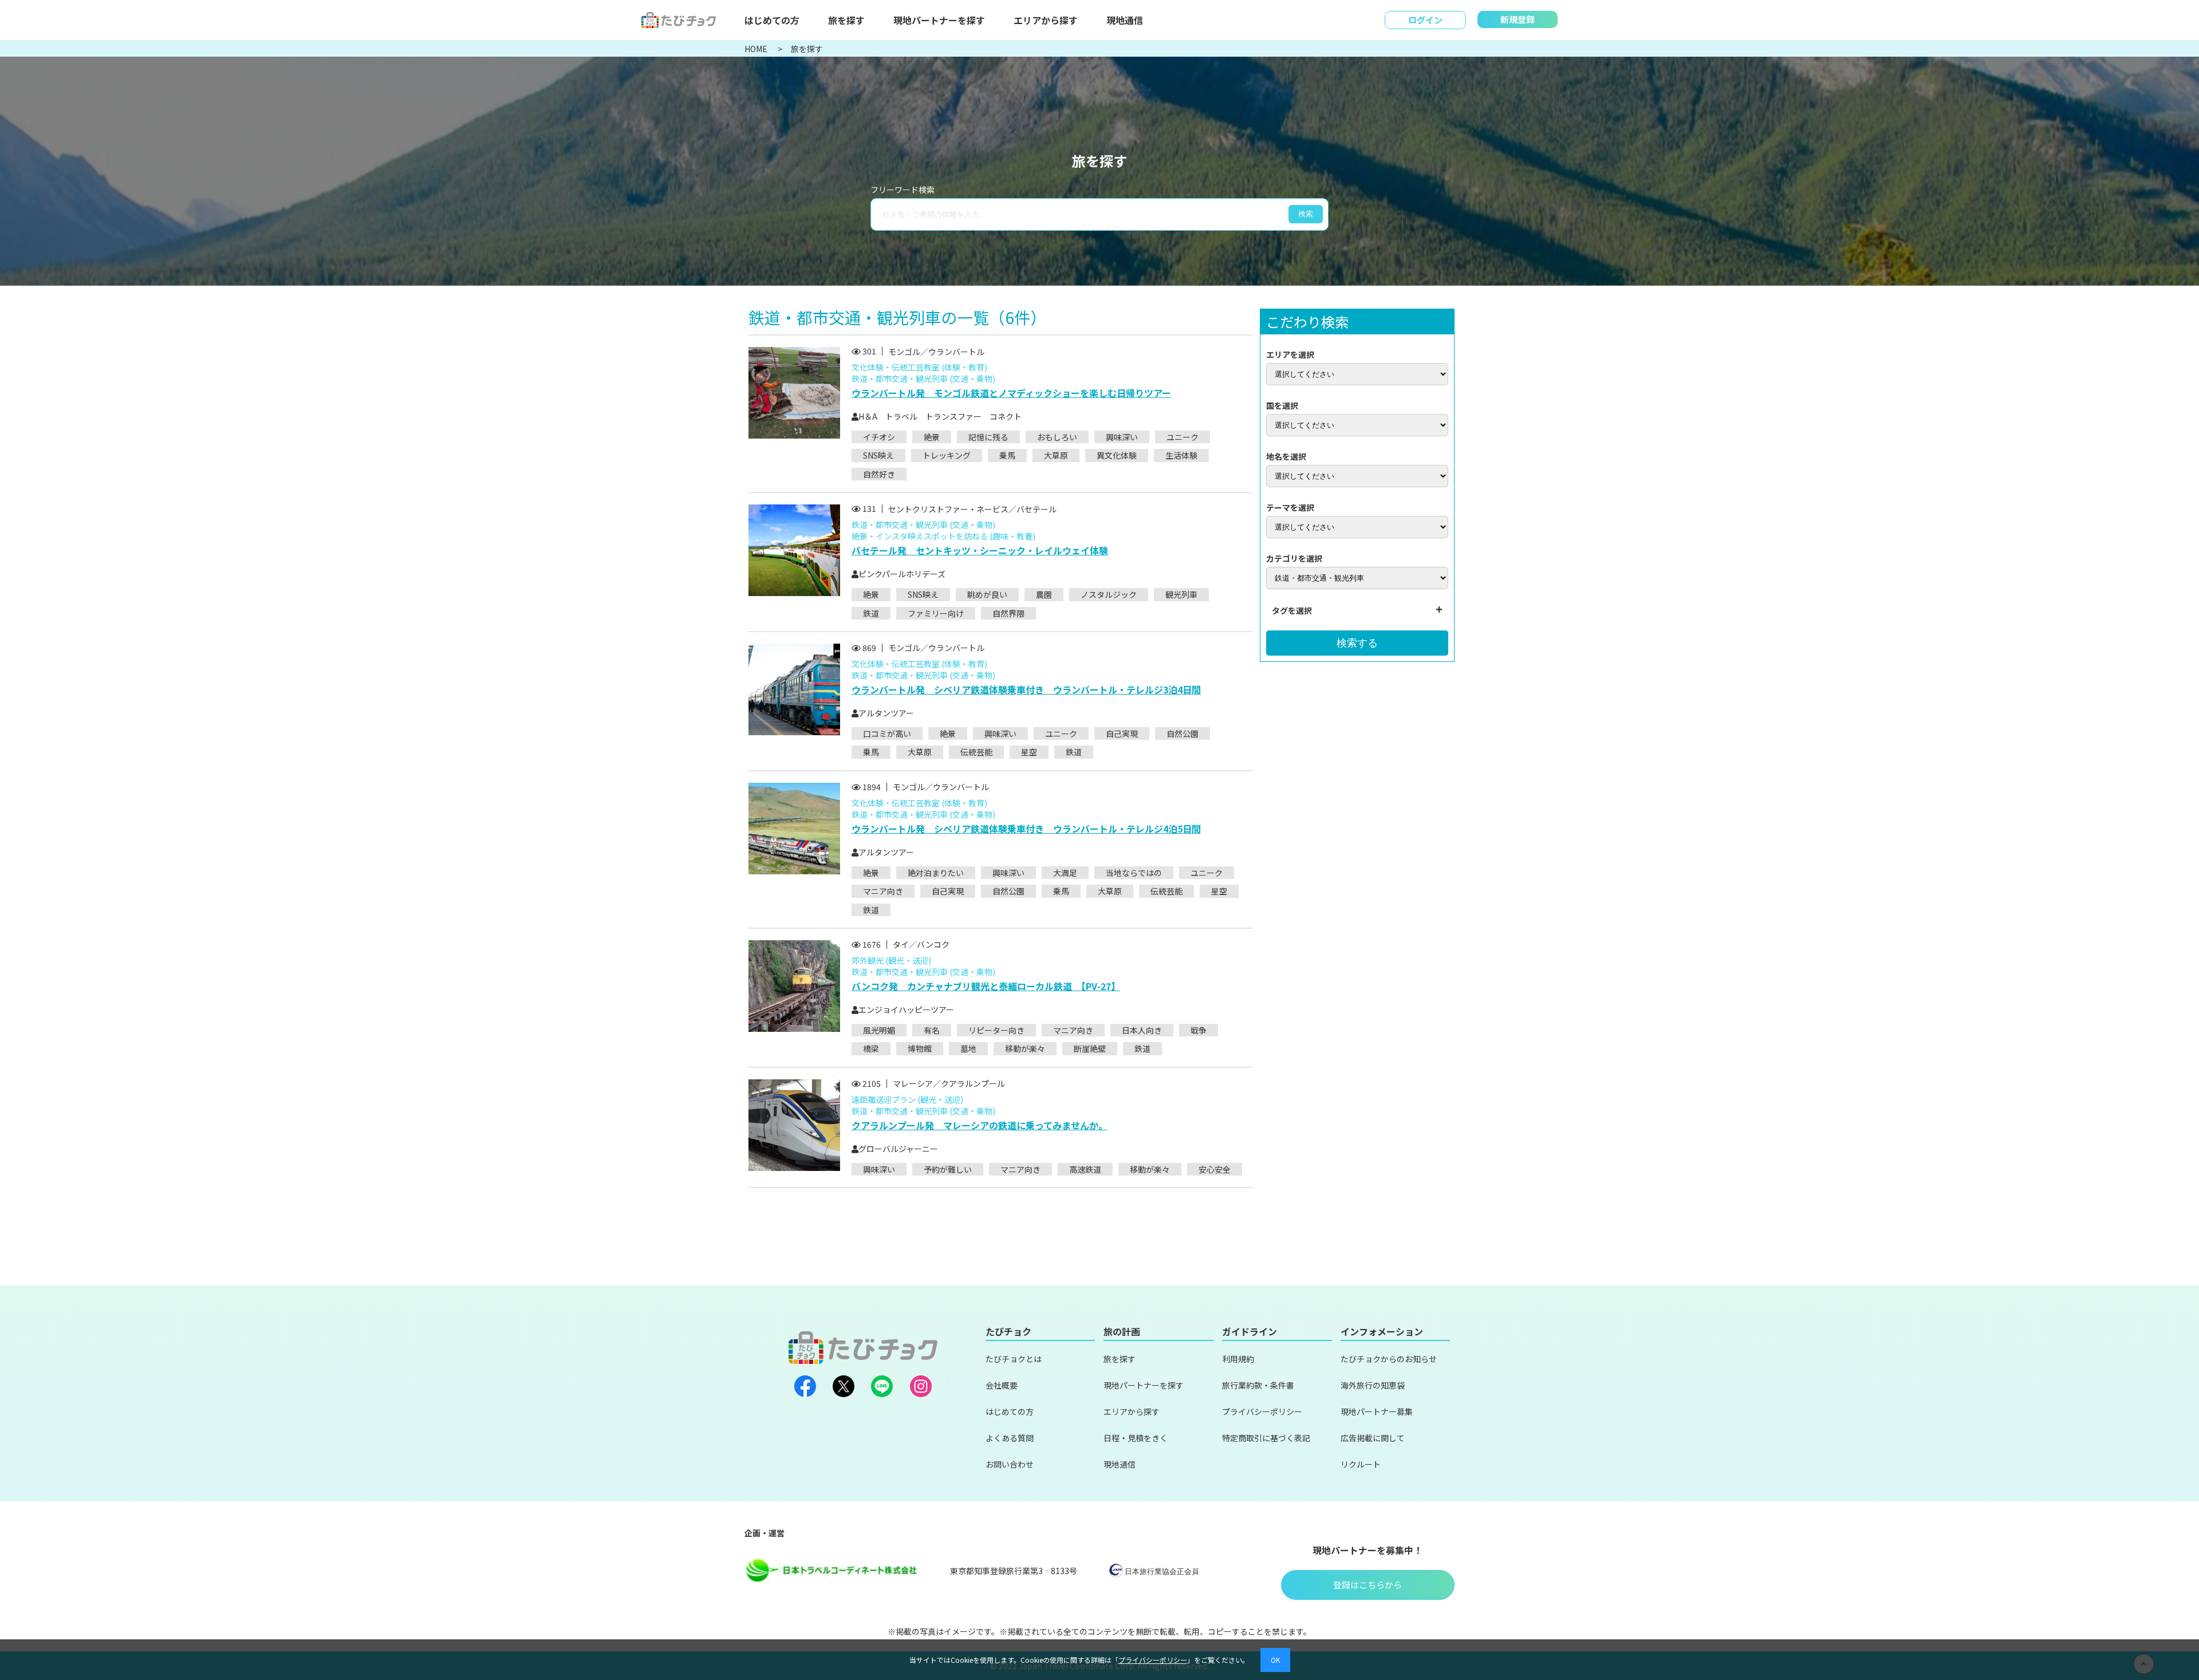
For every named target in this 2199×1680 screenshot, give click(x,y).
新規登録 (1518, 19)
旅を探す (846, 20)
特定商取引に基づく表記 (1266, 1438)
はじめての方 (772, 20)
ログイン (1425, 20)
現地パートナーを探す (939, 20)
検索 (1306, 214)
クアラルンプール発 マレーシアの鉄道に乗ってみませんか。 (980, 1125)
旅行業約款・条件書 (1258, 1385)
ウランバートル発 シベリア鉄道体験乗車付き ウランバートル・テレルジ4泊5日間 (1026, 829)
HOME (757, 49)
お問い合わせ (1010, 1464)
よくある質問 (1010, 1438)
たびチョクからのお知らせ (1389, 1359)
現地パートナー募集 (1377, 1411)
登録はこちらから (1368, 1585)
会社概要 (1002, 1385)
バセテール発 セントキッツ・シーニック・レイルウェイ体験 (980, 550)
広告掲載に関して (1373, 1438)
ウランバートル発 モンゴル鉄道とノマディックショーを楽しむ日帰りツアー (1011, 393)
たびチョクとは (1014, 1359)
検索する (1357, 643)
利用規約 (1238, 1359)
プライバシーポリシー (1262, 1411)
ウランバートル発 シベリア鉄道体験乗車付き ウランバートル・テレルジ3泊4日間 (1026, 689)
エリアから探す (1046, 20)
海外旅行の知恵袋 (1373, 1385)
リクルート (1361, 1464)
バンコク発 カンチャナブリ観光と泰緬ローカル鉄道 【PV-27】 (986, 986)
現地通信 (1125, 20)
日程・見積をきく (1136, 1438)
